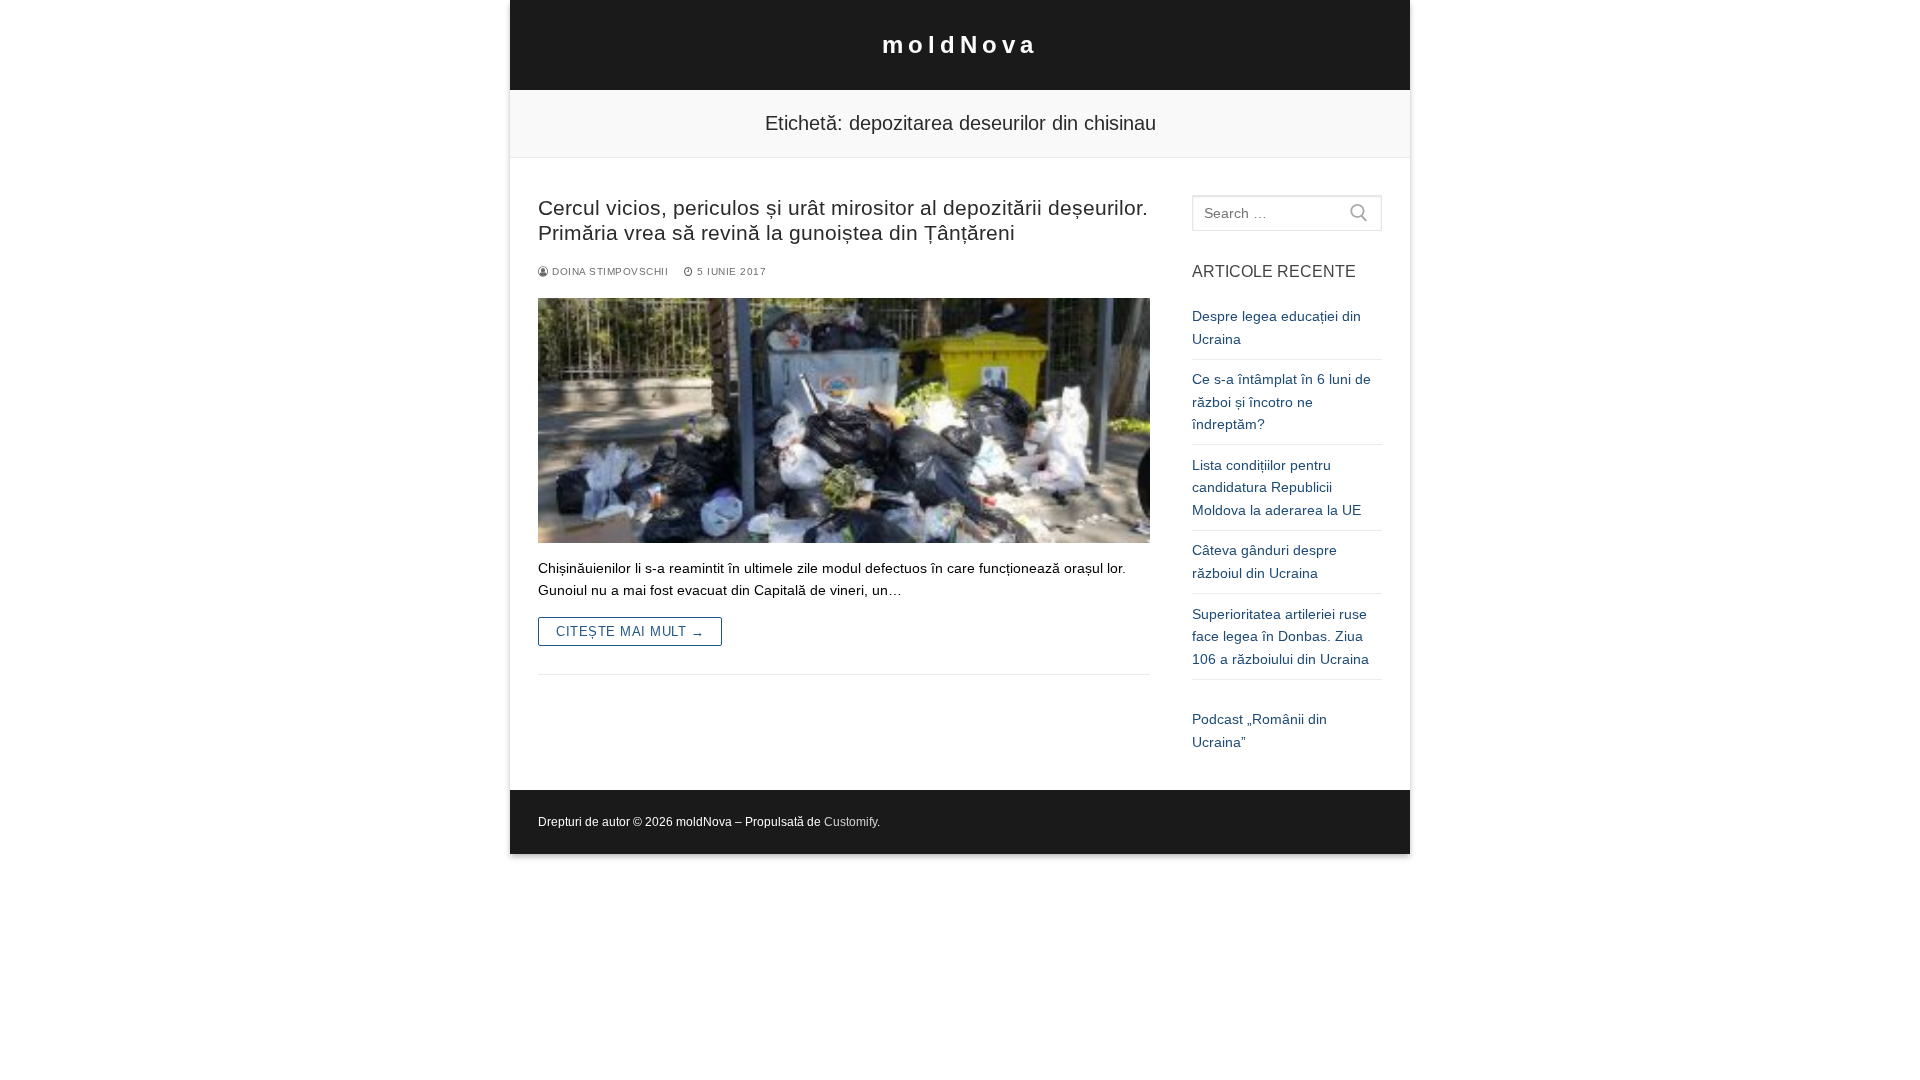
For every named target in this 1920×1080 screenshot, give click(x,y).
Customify (850, 822)
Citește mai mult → (630, 631)
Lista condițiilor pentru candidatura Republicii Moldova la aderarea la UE (1276, 487)
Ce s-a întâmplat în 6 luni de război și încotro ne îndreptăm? (1281, 401)
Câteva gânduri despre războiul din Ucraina (1264, 561)
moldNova (960, 44)
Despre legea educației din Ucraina (1276, 327)
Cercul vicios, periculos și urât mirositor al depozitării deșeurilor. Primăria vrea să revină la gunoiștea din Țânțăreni (843, 220)
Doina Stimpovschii (608, 271)
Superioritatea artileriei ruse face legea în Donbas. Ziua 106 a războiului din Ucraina (1280, 636)
